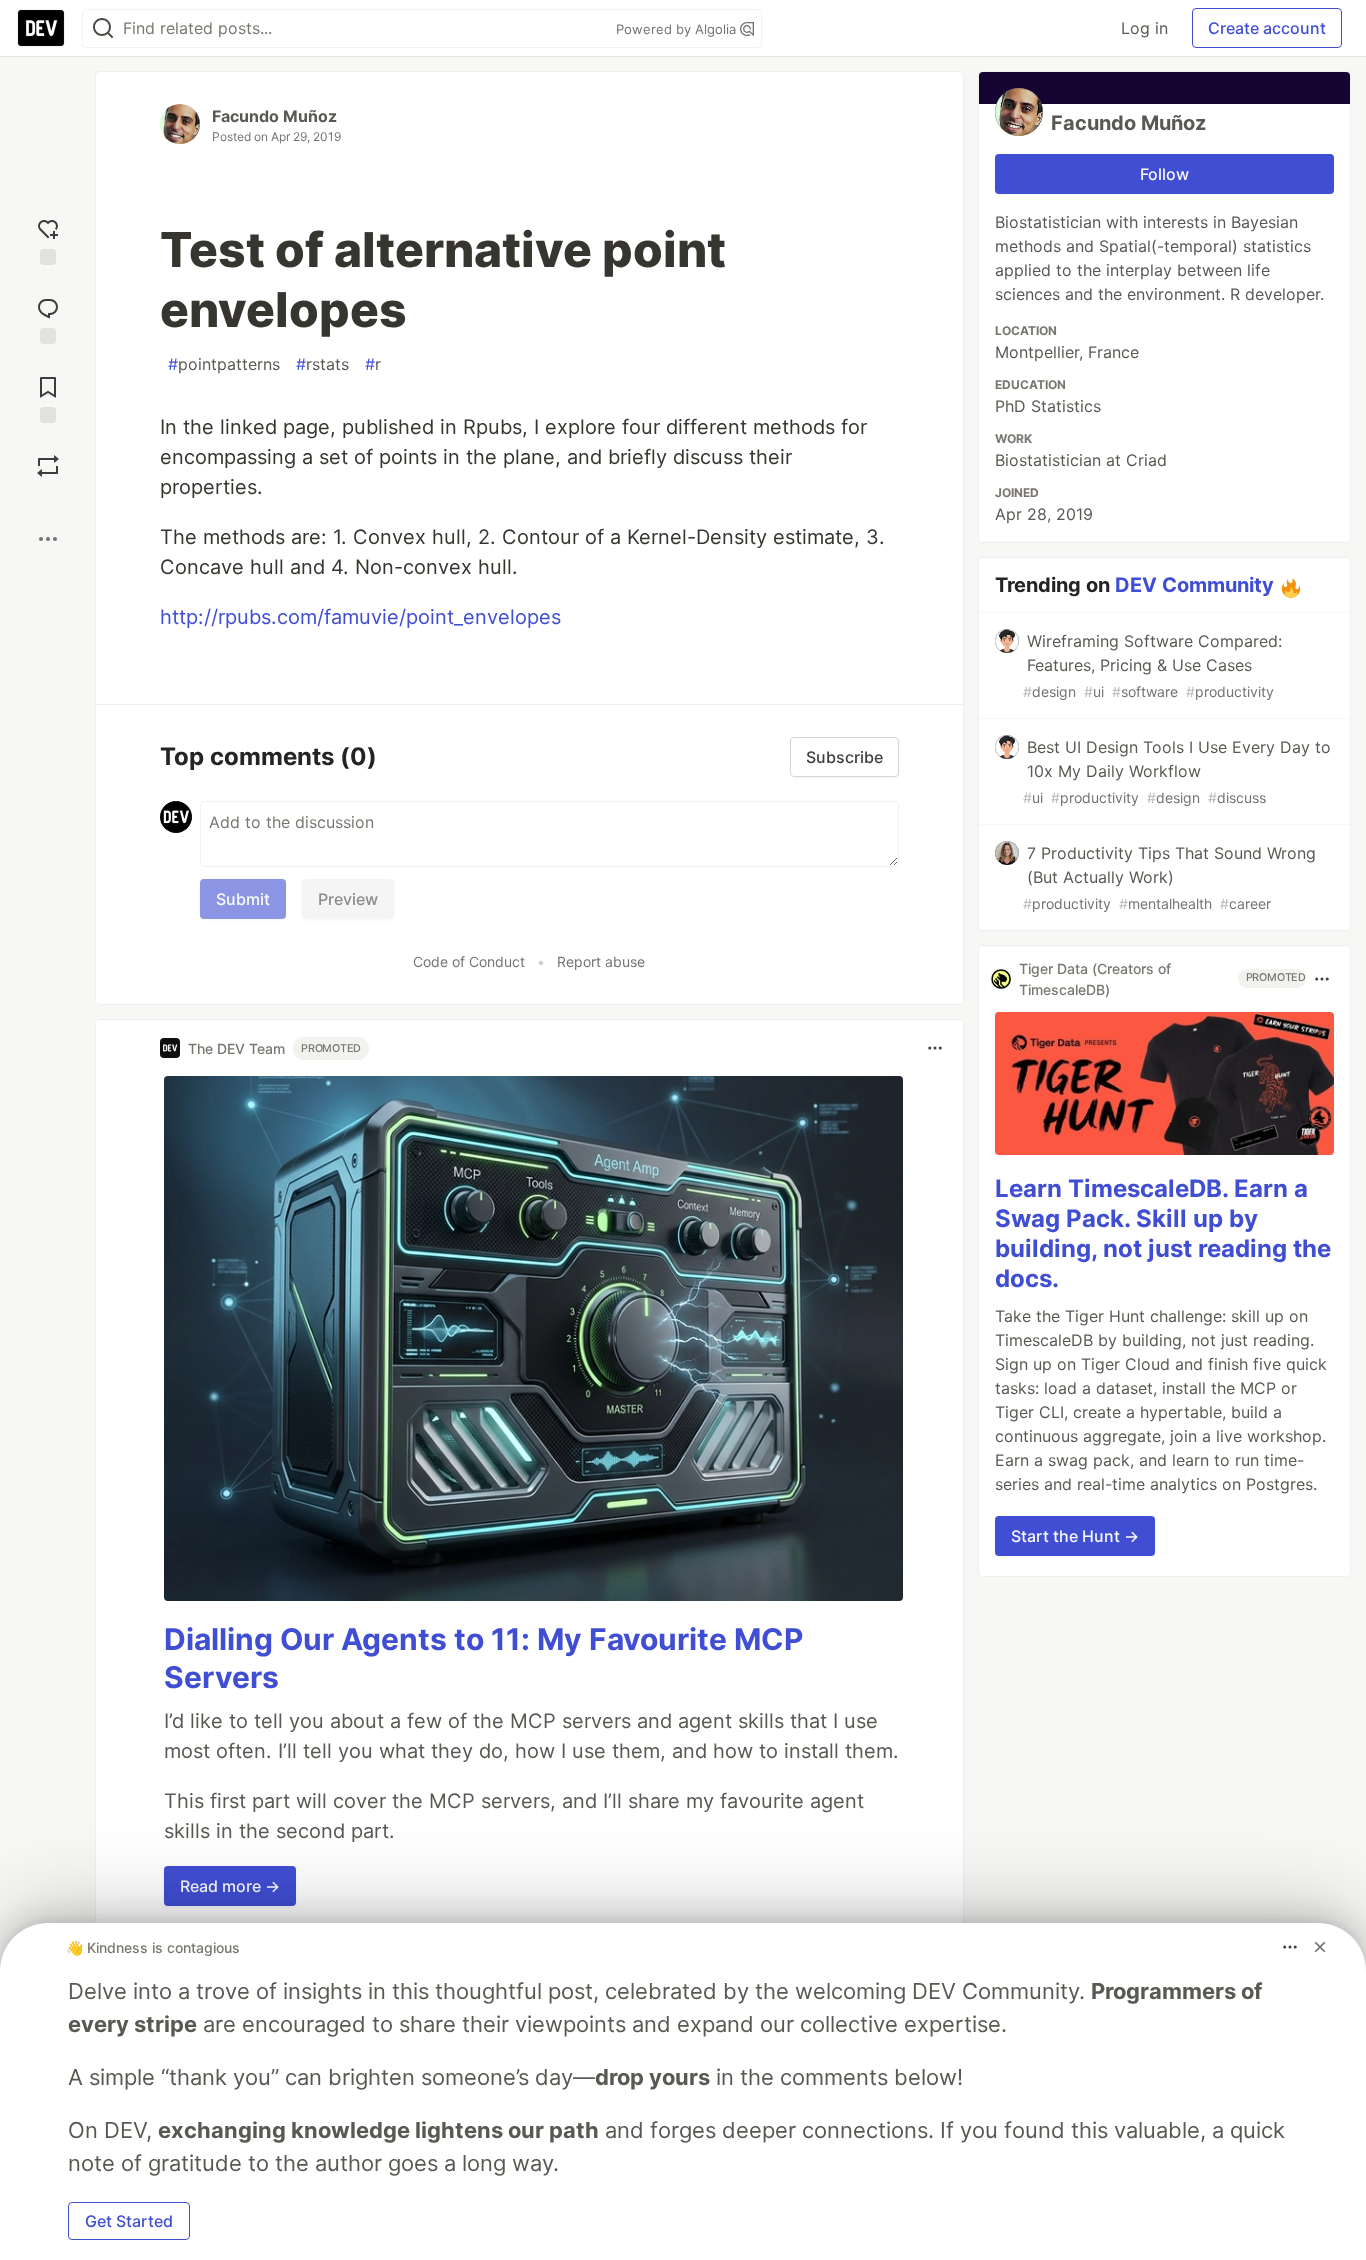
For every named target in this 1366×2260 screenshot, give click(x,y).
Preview (348, 899)
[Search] (103, 28)
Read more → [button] (230, 1886)
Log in (1144, 28)
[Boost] (48, 466)
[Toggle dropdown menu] (935, 1048)
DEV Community (1194, 585)
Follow (1164, 174)
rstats (322, 364)
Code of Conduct (469, 961)
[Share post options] (48, 539)
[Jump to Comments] (48, 318)
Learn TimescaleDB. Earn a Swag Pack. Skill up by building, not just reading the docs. (1163, 1234)
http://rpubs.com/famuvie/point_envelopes (360, 617)
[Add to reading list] (48, 397)
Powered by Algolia (678, 29)
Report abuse (601, 961)
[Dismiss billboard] (1320, 1947)
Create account (1267, 28)
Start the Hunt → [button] (1075, 1537)
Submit (243, 899)
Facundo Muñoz (274, 116)
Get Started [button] (129, 2221)
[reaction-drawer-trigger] (48, 239)
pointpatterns (224, 364)
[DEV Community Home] (41, 28)
